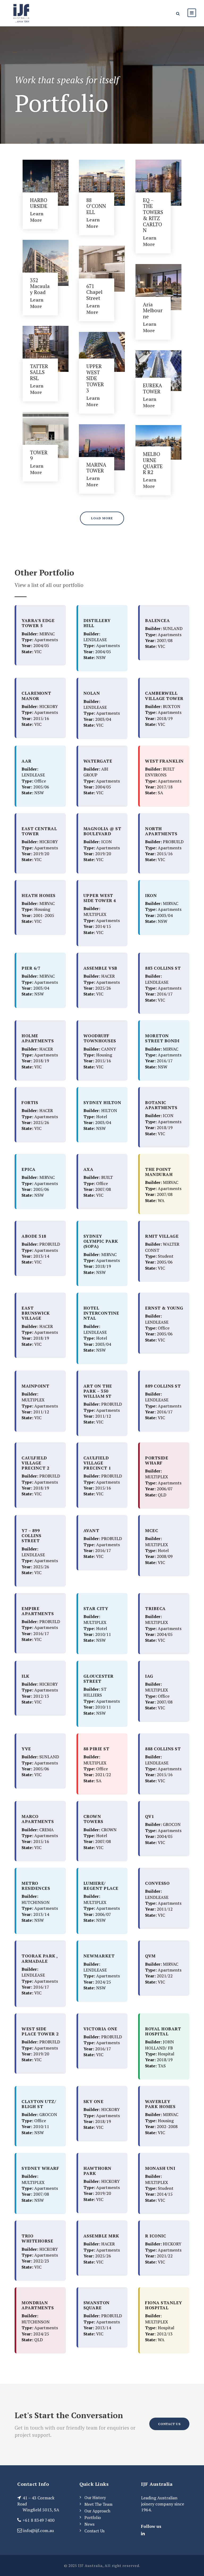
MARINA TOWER (96, 468)
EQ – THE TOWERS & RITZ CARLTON (153, 215)
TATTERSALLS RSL (39, 372)
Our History (95, 2497)
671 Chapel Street (94, 292)
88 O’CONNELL (96, 206)
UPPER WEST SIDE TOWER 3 (95, 378)
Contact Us (95, 2531)
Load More (102, 518)
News (90, 2524)
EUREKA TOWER (152, 388)
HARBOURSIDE (39, 203)
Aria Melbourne (153, 310)
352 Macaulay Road (40, 286)
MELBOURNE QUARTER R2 (153, 463)
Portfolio (93, 2517)
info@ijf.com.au (39, 2530)
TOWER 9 (39, 455)
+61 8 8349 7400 (39, 2520)
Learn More (37, 217)
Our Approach (97, 2511)
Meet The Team (98, 2504)
